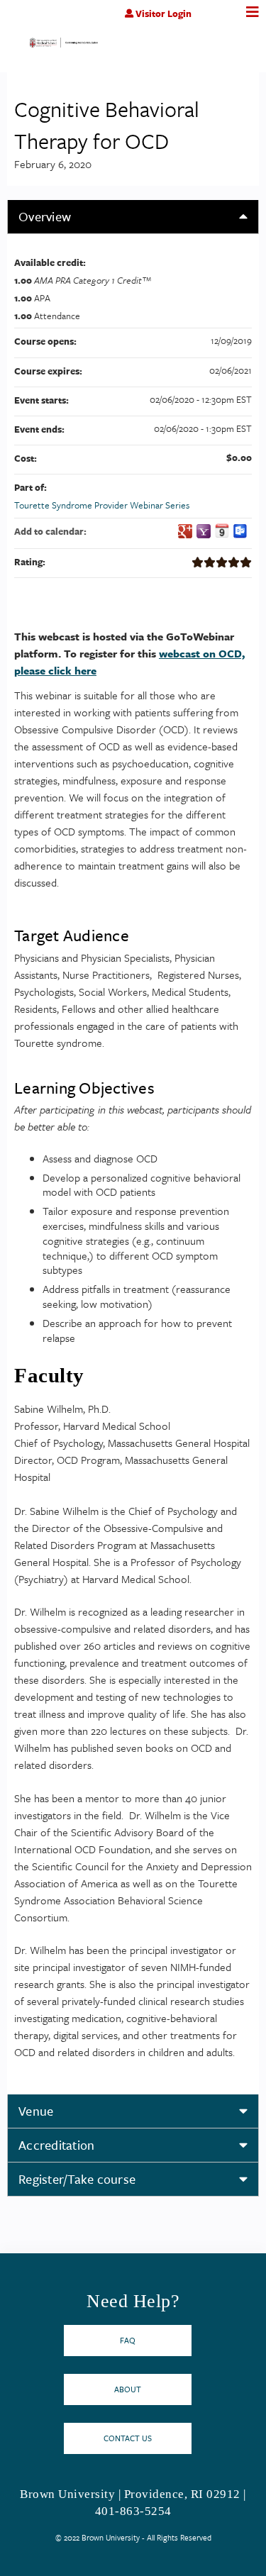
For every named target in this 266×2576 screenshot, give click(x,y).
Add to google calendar (185, 531)
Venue (36, 2111)
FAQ (128, 2340)
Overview (45, 216)
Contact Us (128, 2438)
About (128, 2389)
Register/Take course (77, 2179)
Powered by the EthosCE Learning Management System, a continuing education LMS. (209, 2566)
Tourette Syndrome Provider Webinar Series (102, 505)
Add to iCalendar (222, 531)
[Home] (64, 45)
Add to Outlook (240, 531)
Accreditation (56, 2145)
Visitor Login (164, 13)
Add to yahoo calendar (204, 531)
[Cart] (222, 21)
